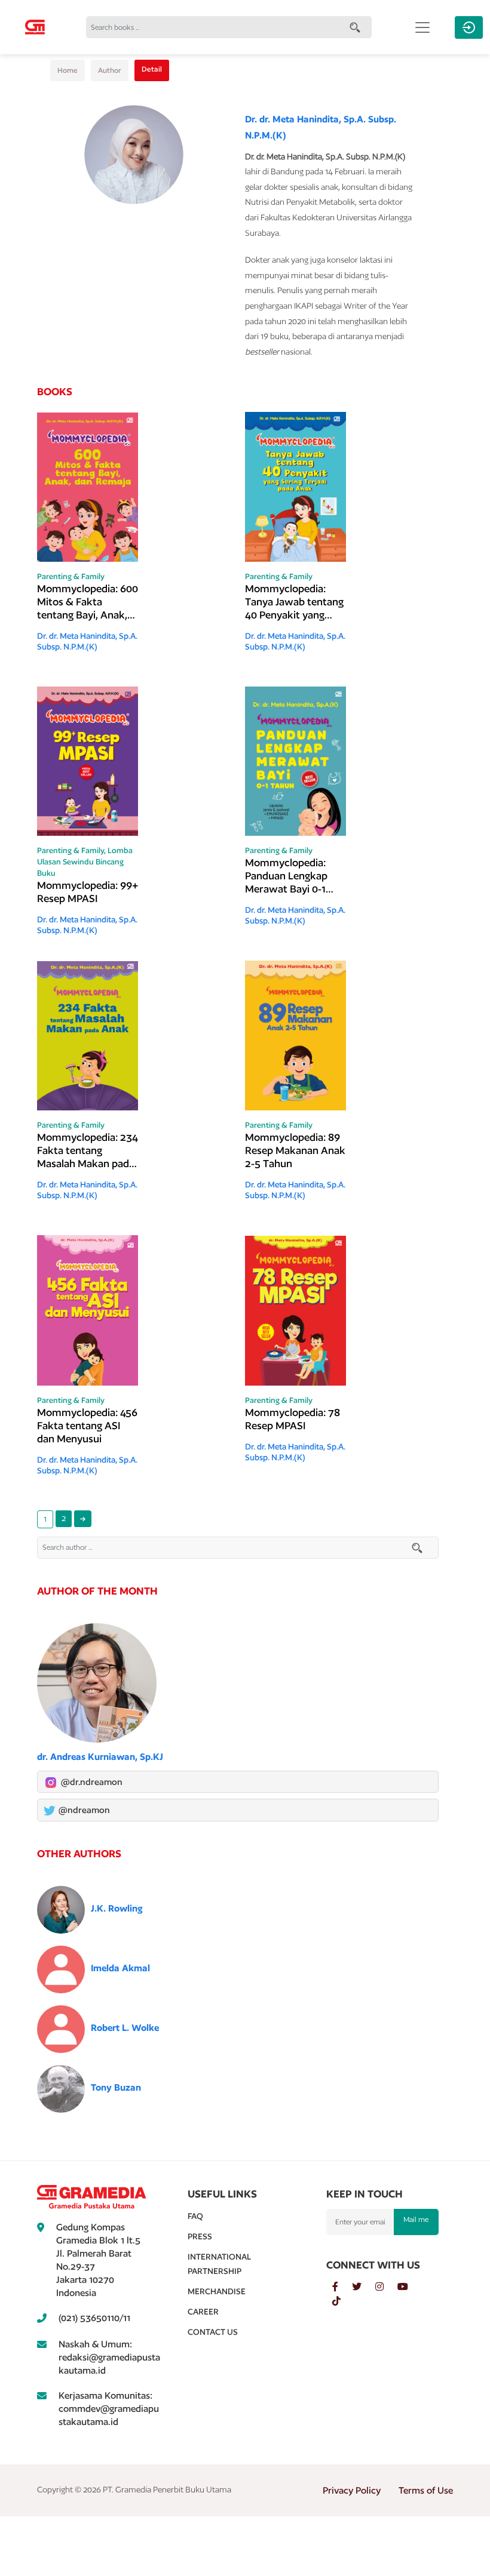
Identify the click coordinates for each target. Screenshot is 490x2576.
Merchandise (217, 2291)
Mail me (416, 2219)
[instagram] (386, 2287)
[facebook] (342, 2287)
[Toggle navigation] (422, 27)
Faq (195, 2216)
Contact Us (213, 2332)
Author (110, 70)
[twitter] (364, 2287)
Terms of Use (426, 2490)
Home (68, 70)
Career (203, 2312)
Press (200, 2236)
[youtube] (409, 2287)
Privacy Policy (352, 2490)
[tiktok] (342, 2301)
